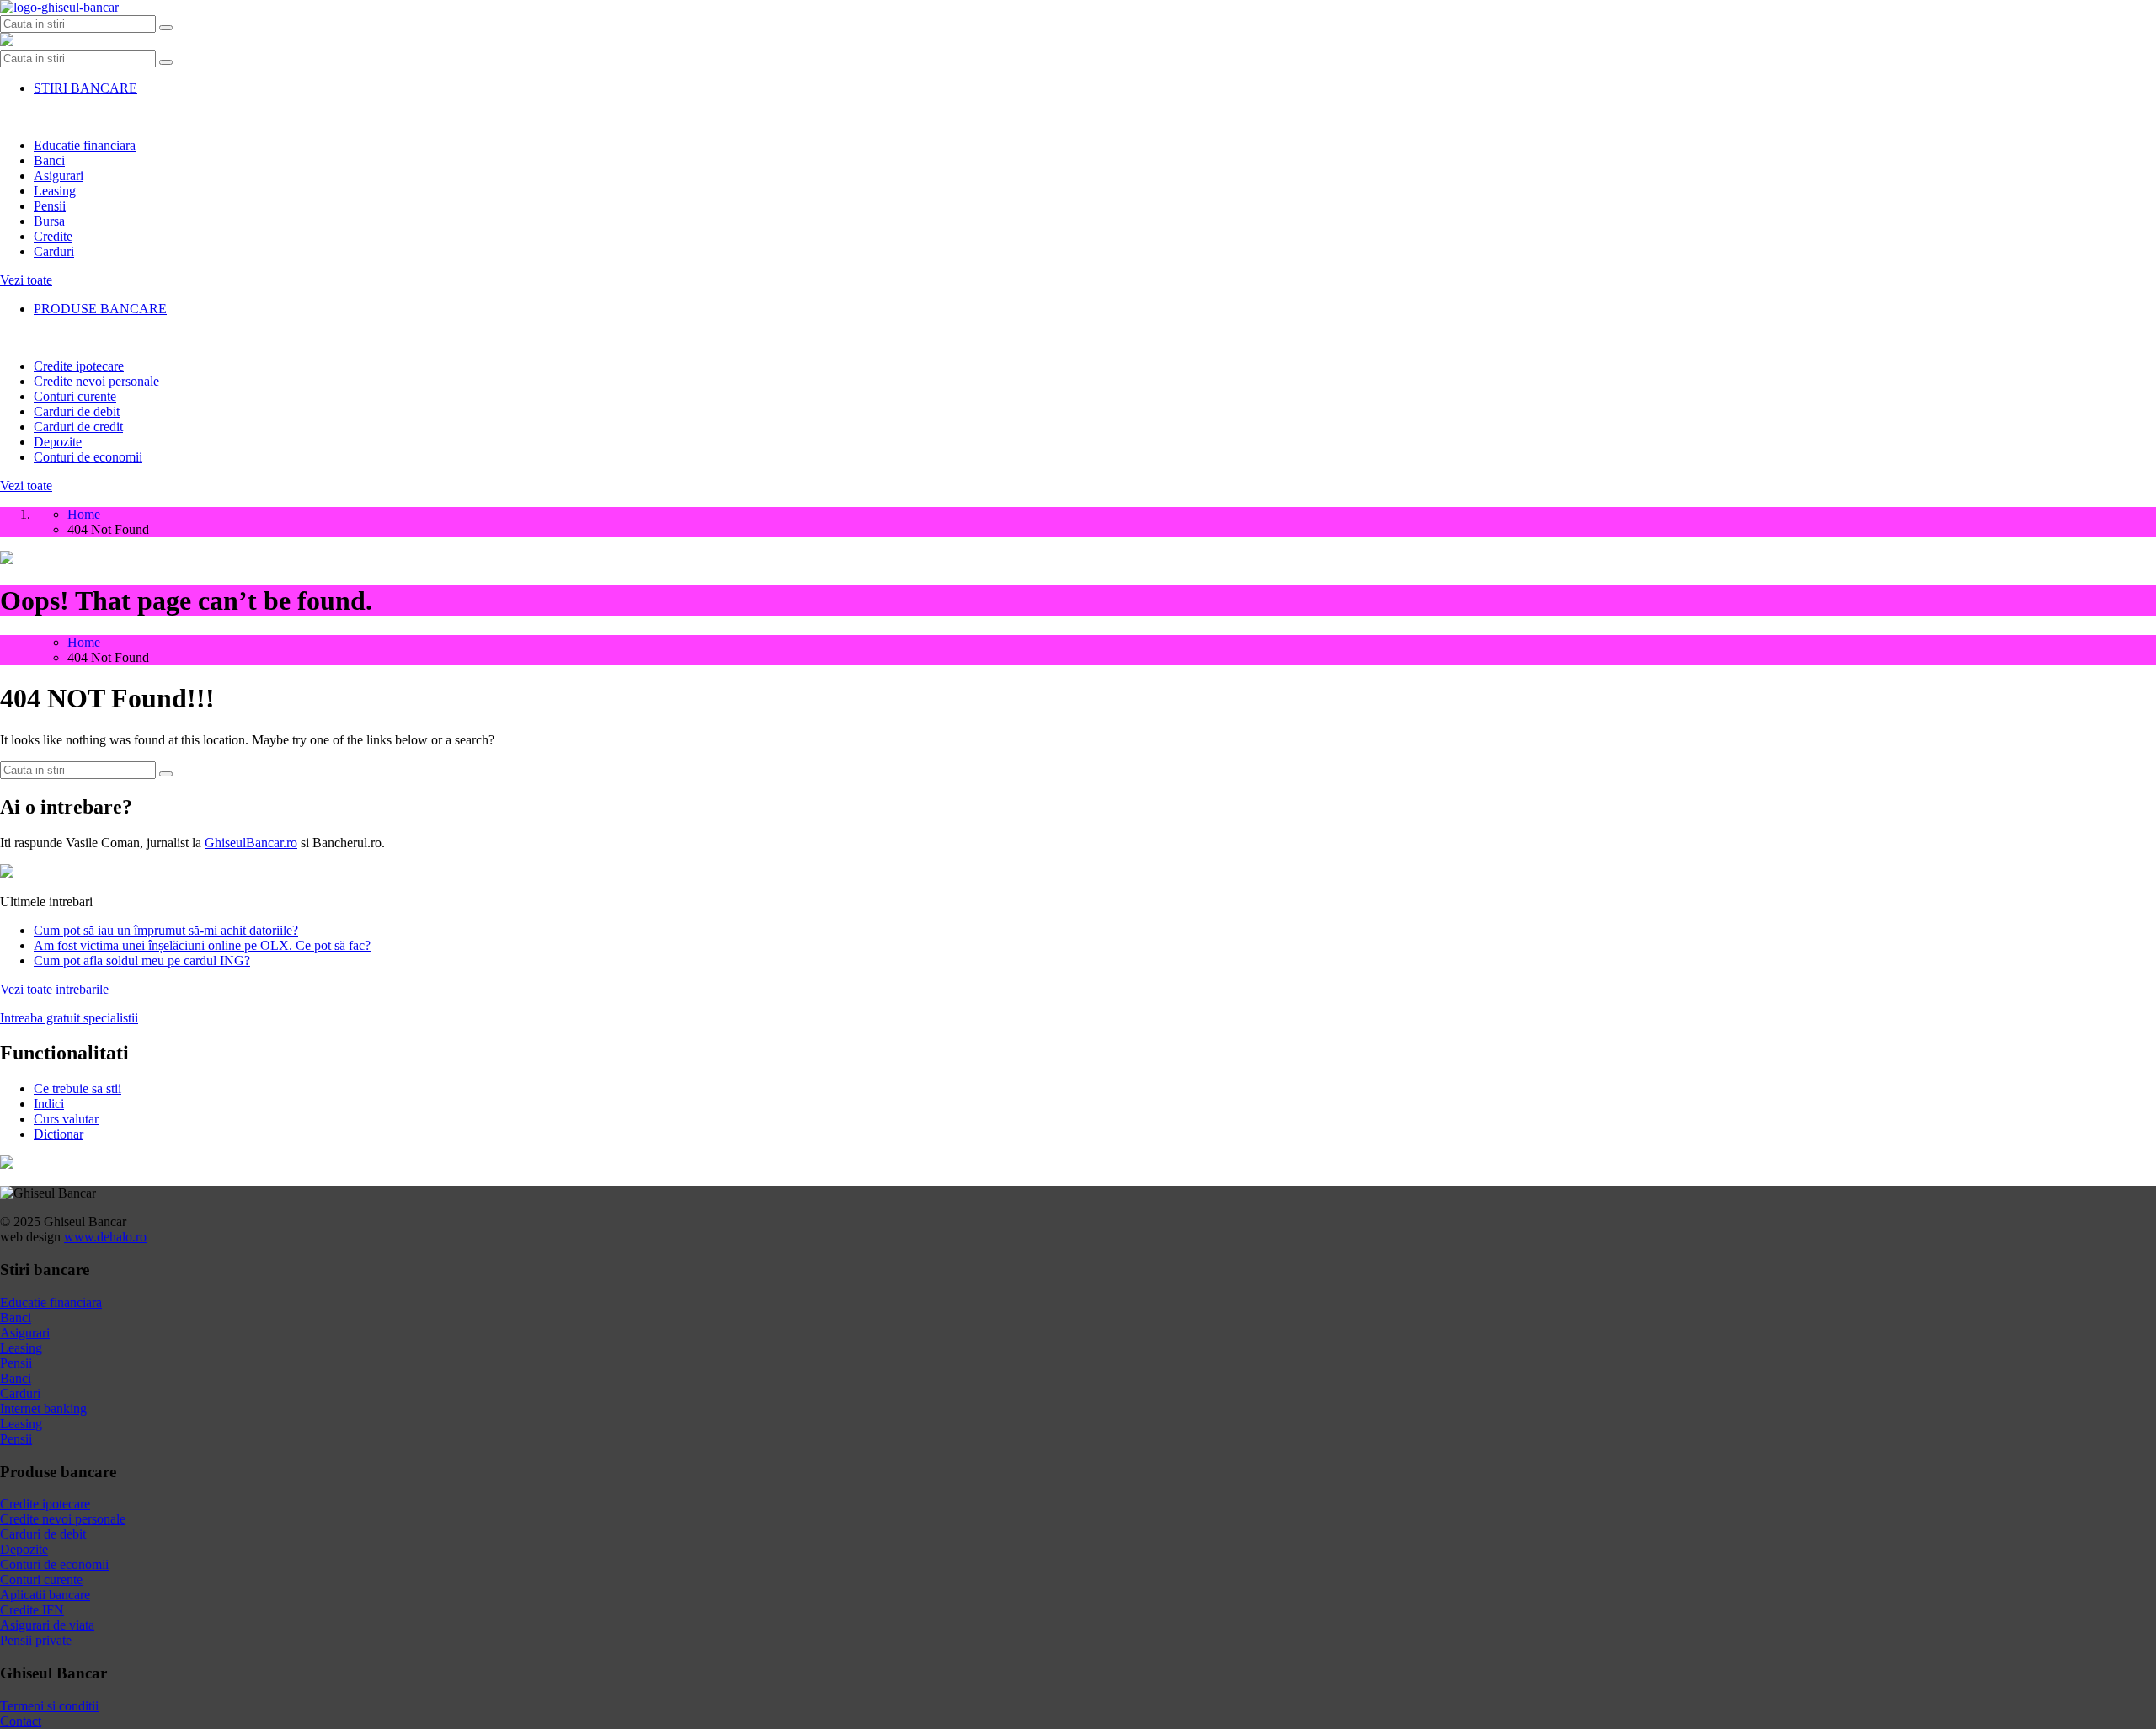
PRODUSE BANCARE (100, 309)
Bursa (49, 221)
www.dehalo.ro (105, 1237)
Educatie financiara (85, 145)
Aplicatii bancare (45, 1595)
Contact (21, 1721)
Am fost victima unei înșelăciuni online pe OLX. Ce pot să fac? (202, 945)
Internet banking (43, 1409)
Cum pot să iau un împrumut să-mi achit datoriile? (166, 930)
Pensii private (36, 1640)
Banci (49, 160)
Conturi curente (75, 396)
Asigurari (59, 176)
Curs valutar (66, 1119)
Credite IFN (32, 1610)
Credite (53, 236)
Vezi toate (26, 280)
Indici (49, 1104)
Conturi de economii (88, 457)
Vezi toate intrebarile (54, 989)
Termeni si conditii (49, 1706)
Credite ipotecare (79, 366)
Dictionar (59, 1134)
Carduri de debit (77, 411)
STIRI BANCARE (85, 88)
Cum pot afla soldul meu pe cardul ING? (142, 961)
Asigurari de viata (47, 1625)
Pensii (50, 206)
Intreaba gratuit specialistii (69, 1018)
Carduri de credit (78, 427)
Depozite (58, 442)
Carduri (54, 251)
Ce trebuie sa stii (77, 1089)
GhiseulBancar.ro (251, 843)
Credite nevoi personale (96, 381)
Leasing (55, 191)
